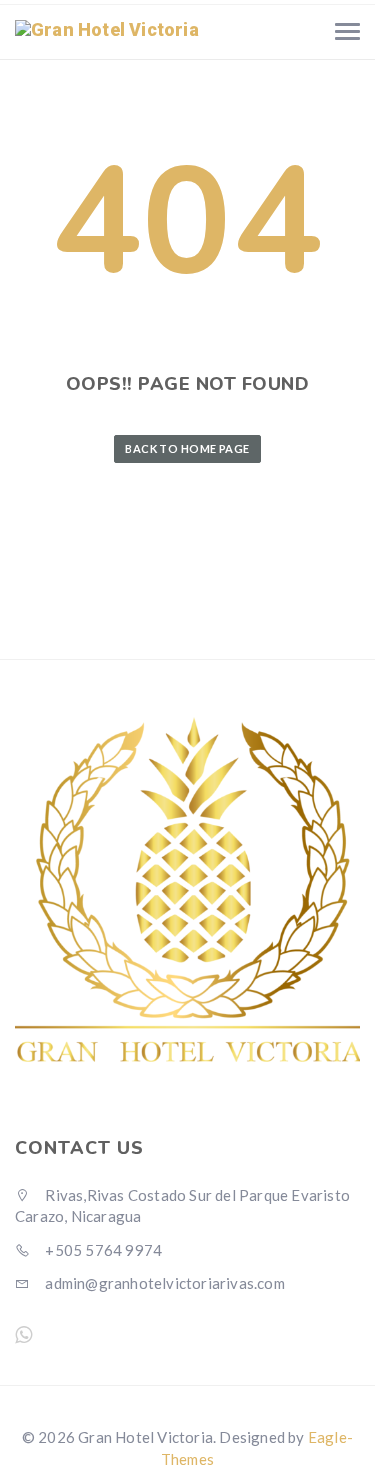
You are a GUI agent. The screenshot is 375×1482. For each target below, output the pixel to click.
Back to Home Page (187, 448)
